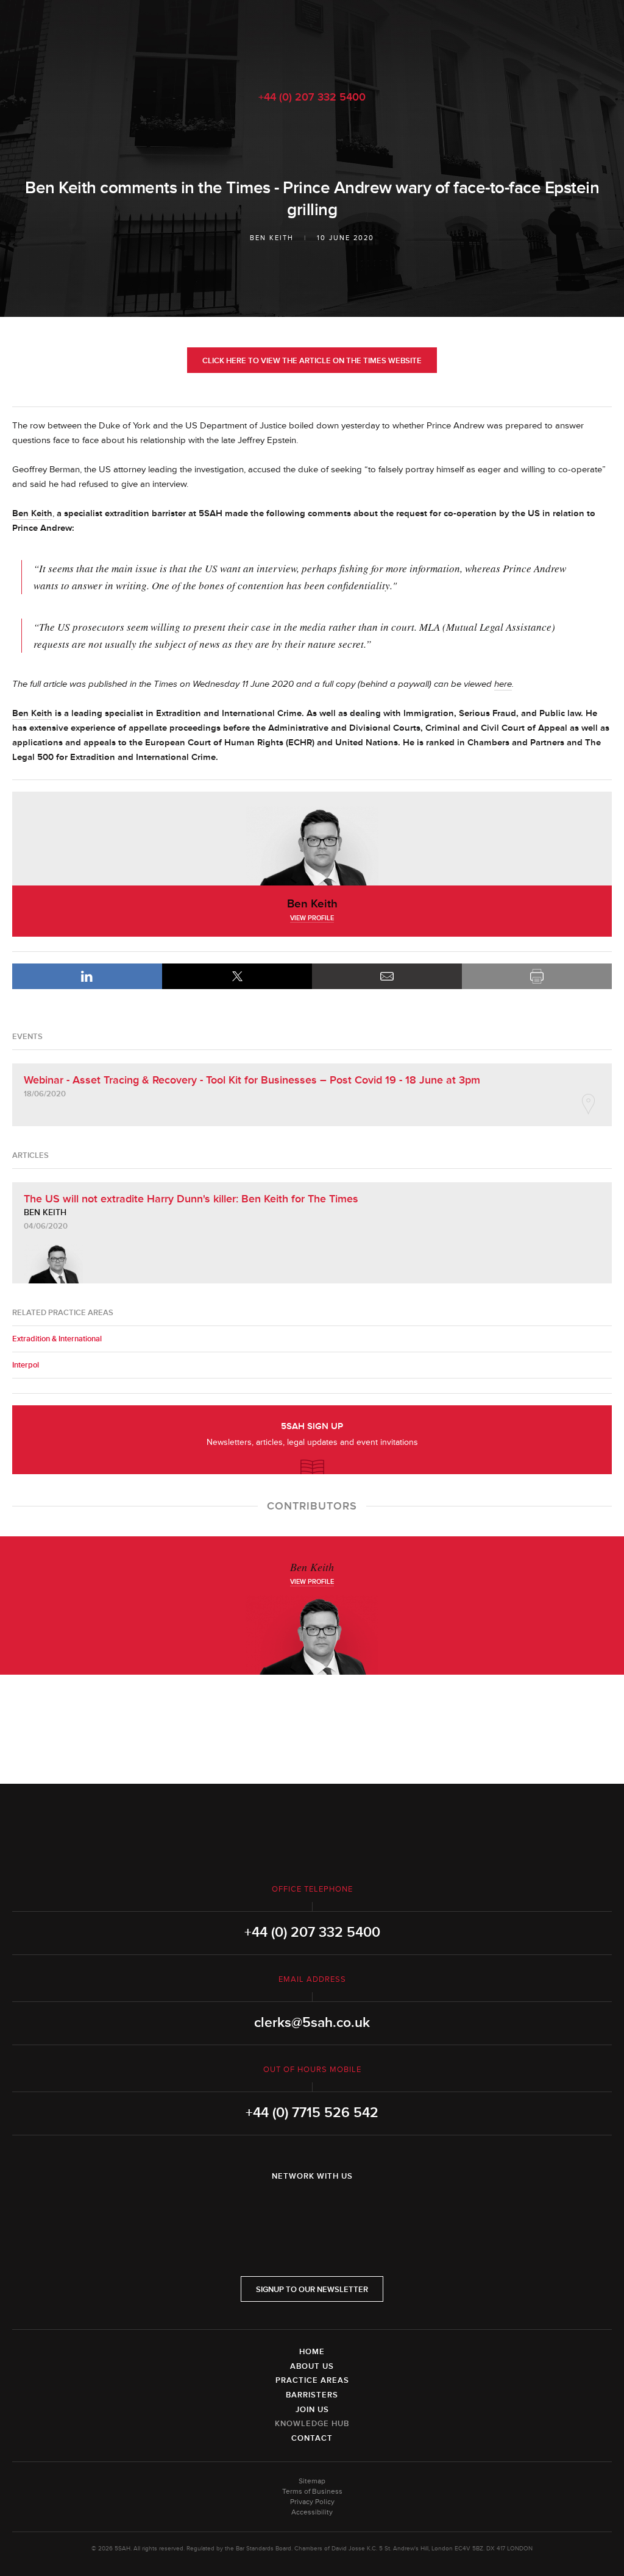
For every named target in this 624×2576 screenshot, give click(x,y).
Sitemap (312, 2481)
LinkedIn (87, 976)
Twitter (312, 2208)
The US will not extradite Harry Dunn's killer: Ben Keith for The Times (191, 1199)
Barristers (312, 2395)
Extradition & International (57, 1339)
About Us (312, 2366)
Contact (312, 2438)
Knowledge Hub (312, 2424)
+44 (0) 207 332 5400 (312, 97)
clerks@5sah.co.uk (312, 2023)
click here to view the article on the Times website (312, 361)
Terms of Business (312, 2492)
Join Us (312, 2410)
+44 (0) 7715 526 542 (312, 2113)
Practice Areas (312, 2380)
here (503, 684)
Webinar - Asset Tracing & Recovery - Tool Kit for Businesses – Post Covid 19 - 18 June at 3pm (252, 1080)
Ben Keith (272, 238)
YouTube (346, 2208)
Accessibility (312, 2512)
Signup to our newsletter (312, 2290)
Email (387, 976)
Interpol (26, 1365)
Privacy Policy (312, 2502)
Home (312, 2352)
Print (537, 976)
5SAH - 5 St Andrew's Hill (312, 38)
